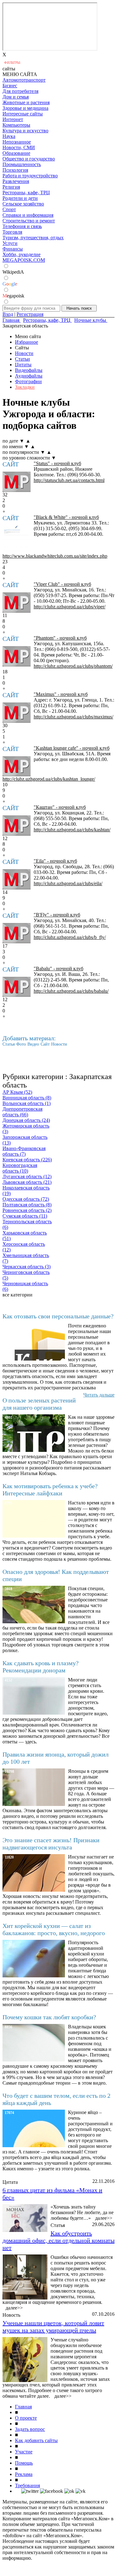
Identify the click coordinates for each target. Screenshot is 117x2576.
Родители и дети (20, 198)
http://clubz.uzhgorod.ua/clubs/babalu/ (71, 991)
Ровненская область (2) (27, 1210)
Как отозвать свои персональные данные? (58, 1316)
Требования (27, 2485)
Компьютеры (16, 125)
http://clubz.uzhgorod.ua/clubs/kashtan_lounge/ (49, 779)
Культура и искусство (25, 131)
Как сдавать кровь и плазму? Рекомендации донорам (41, 1667)
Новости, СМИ (19, 147)
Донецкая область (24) (26, 1120)
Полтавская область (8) (27, 1205)
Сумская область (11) (25, 1216)
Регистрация (30, 314)
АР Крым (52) (17, 1092)
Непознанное (17, 142)
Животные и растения (26, 102)
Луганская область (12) (27, 1176)
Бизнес (10, 86)
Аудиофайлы (29, 376)
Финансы (13, 249)
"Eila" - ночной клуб (55, 861)
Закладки (25, 387)
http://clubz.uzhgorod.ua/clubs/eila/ (68, 883)
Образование (16, 153)
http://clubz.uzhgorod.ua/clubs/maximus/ (73, 717)
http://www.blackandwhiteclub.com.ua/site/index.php (55, 556)
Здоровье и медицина (25, 108)
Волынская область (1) (27, 1103)
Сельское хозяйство (23, 204)
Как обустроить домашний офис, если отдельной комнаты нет (58, 2240)
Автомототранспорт (24, 80)
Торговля (12, 232)
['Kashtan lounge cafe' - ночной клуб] (17, 766)
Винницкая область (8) (27, 1098)
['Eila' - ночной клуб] (17, 879)
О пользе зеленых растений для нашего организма (39, 1404)
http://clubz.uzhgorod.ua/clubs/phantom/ (73, 666)
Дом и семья (16, 97)
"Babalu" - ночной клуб (58, 969)
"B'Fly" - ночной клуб (57, 915)
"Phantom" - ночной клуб (60, 638)
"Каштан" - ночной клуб (60, 807)
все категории (17, 1295)
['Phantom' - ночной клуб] (17, 656)
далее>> (104, 2218)
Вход (8, 314)
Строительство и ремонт (29, 221)
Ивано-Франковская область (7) (24, 1151)
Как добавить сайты (36, 2440)
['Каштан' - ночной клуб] (17, 826)
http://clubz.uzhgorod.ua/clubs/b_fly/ (70, 937)
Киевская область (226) (27, 1160)
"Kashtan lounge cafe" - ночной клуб (72, 748)
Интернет (13, 119)
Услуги (10, 243)
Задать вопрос (30, 2429)
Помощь (24, 2463)
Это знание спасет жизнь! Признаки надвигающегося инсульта (51, 1844)
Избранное (27, 342)
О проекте (26, 2418)
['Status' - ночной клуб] (17, 482)
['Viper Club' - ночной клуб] (17, 603)
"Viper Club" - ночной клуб (62, 584)
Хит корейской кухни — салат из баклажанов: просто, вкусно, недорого (54, 1929)
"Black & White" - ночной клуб (66, 517)
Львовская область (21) (27, 1182)
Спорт (9, 209)
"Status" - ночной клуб (57, 463)
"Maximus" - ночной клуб (61, 694)
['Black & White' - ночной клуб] (17, 540)
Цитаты (23, 365)
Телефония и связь (22, 226)
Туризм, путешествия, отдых (33, 238)
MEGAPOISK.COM (24, 260)
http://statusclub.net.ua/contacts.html (69, 480)
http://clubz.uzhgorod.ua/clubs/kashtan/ (72, 830)
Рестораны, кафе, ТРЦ (26, 193)
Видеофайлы (29, 370)
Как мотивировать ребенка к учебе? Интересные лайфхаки (50, 1490)
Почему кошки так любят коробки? (49, 2017)
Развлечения (16, 181)
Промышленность (22, 164)
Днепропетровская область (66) (22, 1112)
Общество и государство (29, 159)
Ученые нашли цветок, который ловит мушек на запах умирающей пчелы (53, 2327)
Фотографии (28, 381)
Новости (24, 353)
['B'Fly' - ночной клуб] (17, 933)
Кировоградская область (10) (20, 1168)
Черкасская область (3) (27, 1267)
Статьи (22, 359)
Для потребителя (20, 91)
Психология (15, 170)
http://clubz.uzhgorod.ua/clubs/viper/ (70, 607)
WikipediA (13, 272)
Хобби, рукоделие (22, 254)
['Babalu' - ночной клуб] (17, 987)
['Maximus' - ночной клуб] (17, 713)
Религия (11, 187)
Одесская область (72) (26, 1199)
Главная (23, 2407)
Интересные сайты (23, 114)
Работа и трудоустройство (30, 176)
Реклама (24, 2474)
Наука (9, 136)
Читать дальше (99, 1395)
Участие (24, 2452)
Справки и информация (28, 215)
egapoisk (13, 296)
